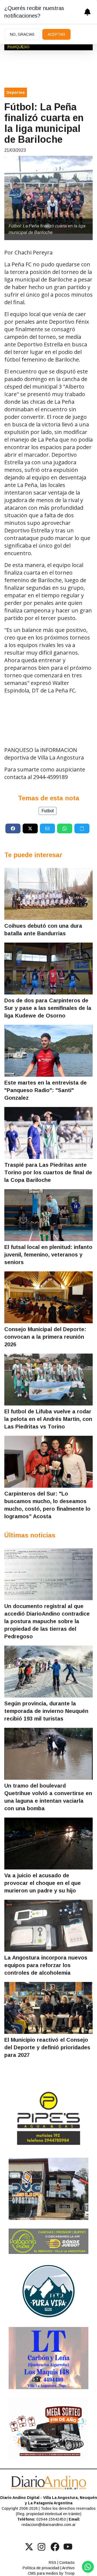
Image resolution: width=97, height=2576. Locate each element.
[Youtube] (68, 2547)
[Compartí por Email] (47, 828)
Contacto (67, 2562)
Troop (70, 2573)
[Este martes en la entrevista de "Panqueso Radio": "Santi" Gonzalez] (48, 1051)
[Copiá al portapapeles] (82, 828)
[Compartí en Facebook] (13, 828)
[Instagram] (42, 2547)
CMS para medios (43, 2573)
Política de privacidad (41, 2568)
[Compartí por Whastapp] (65, 828)
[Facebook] (55, 2547)
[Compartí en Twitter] (30, 828)
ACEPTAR (56, 34)
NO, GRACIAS (22, 34)
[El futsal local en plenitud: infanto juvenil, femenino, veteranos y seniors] (48, 1215)
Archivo (68, 2568)
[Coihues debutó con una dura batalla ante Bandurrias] (48, 894)
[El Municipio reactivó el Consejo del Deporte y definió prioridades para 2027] (48, 2008)
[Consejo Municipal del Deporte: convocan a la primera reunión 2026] (48, 1297)
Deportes (16, 92)
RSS (53, 2562)
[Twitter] (29, 2547)
